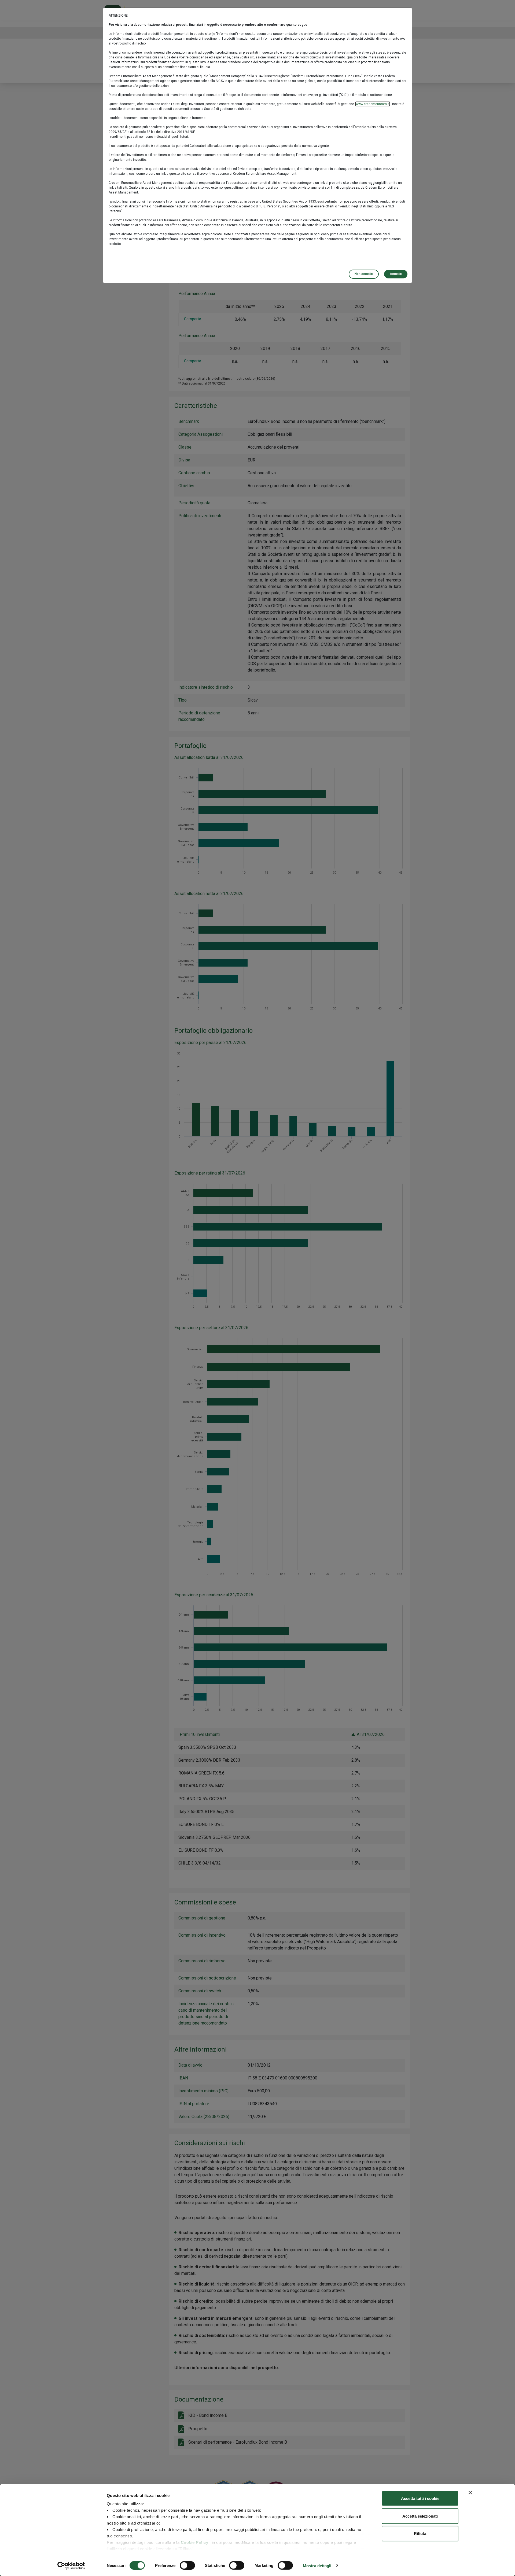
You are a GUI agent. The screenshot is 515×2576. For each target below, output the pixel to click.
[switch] (187, 2565)
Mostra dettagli (317, 2565)
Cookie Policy (195, 2542)
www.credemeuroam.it (373, 104)
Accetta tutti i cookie (420, 2498)
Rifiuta (420, 2534)
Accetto (396, 274)
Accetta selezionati (420, 2516)
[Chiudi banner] (470, 2493)
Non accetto (364, 274)
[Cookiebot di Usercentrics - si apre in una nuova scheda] (71, 2566)
